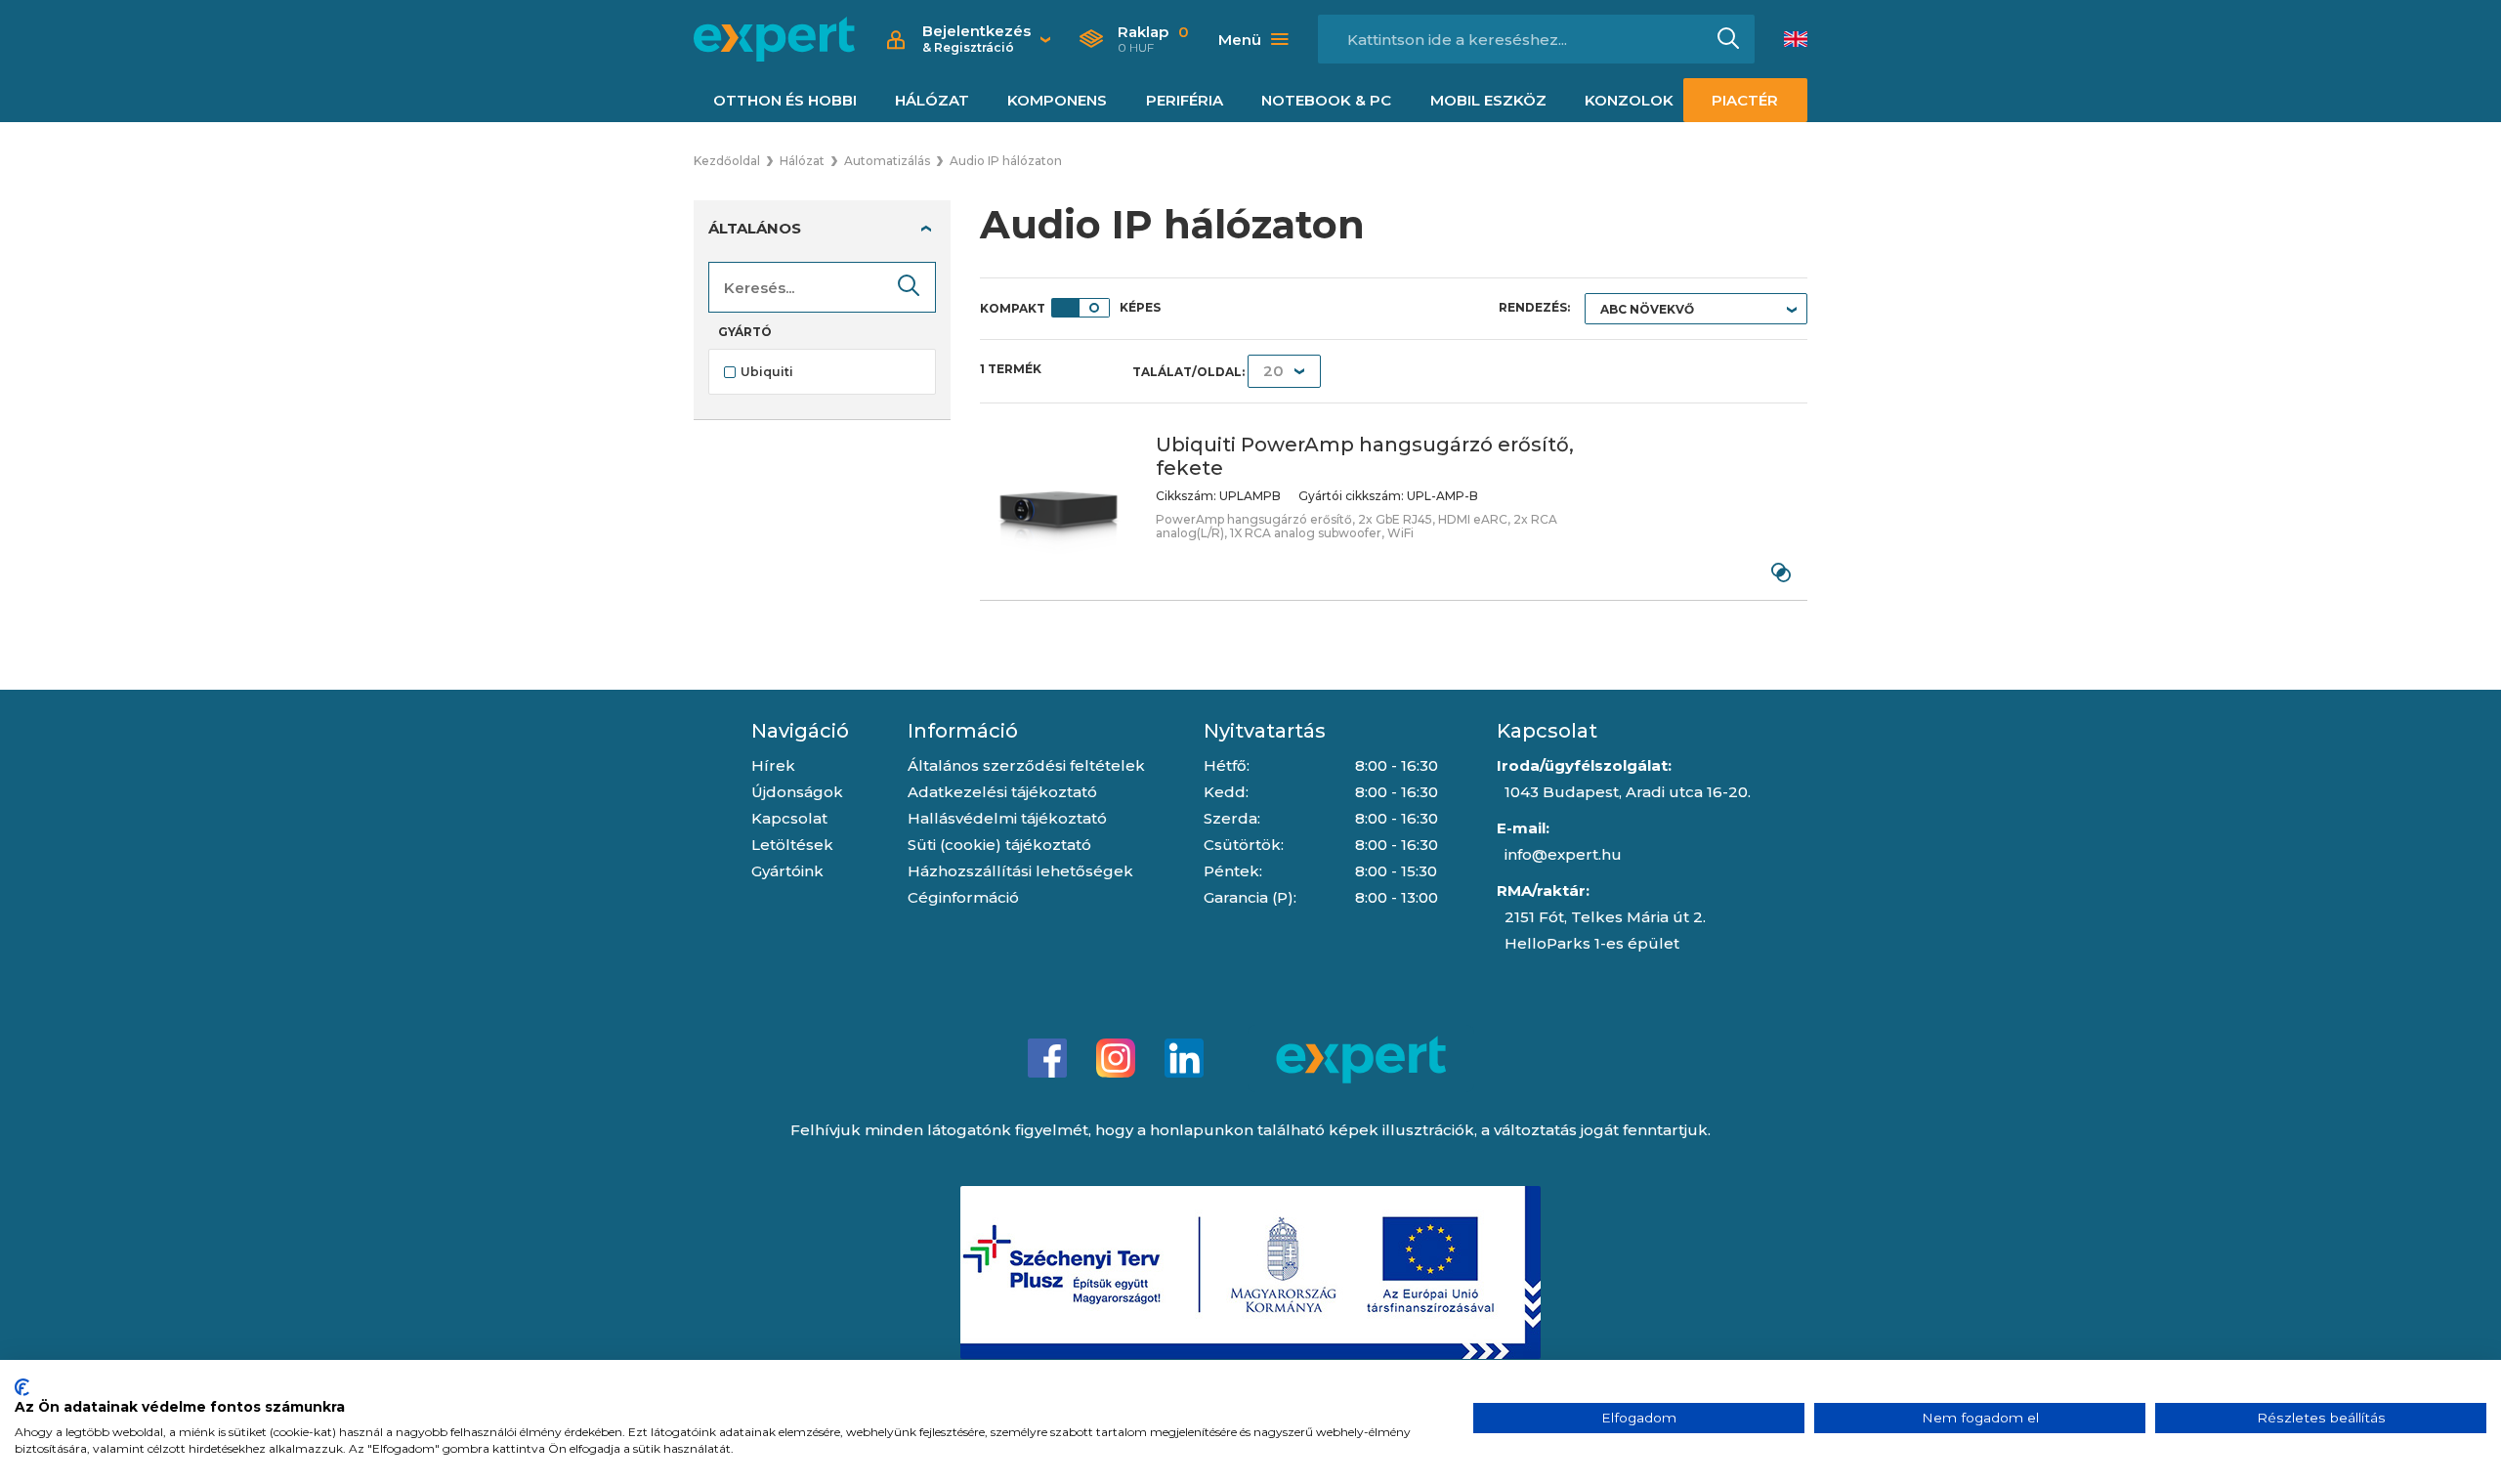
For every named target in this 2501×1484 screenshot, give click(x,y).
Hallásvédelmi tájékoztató (1007, 818)
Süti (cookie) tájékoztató (999, 845)
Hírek (773, 765)
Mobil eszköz (1488, 100)
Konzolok (1629, 100)
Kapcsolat (789, 818)
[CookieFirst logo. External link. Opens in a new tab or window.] (22, 1387)
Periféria (1185, 100)
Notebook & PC (1326, 100)
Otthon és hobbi (785, 100)
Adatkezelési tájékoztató (1002, 792)
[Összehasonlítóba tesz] (1780, 573)
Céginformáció (963, 897)
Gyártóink (787, 871)
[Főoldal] (774, 39)
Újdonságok (797, 792)
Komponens (1057, 100)
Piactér (1745, 100)
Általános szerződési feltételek (1026, 765)
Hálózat (932, 100)
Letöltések (792, 845)
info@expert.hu (1563, 854)
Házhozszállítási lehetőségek (1020, 871)
